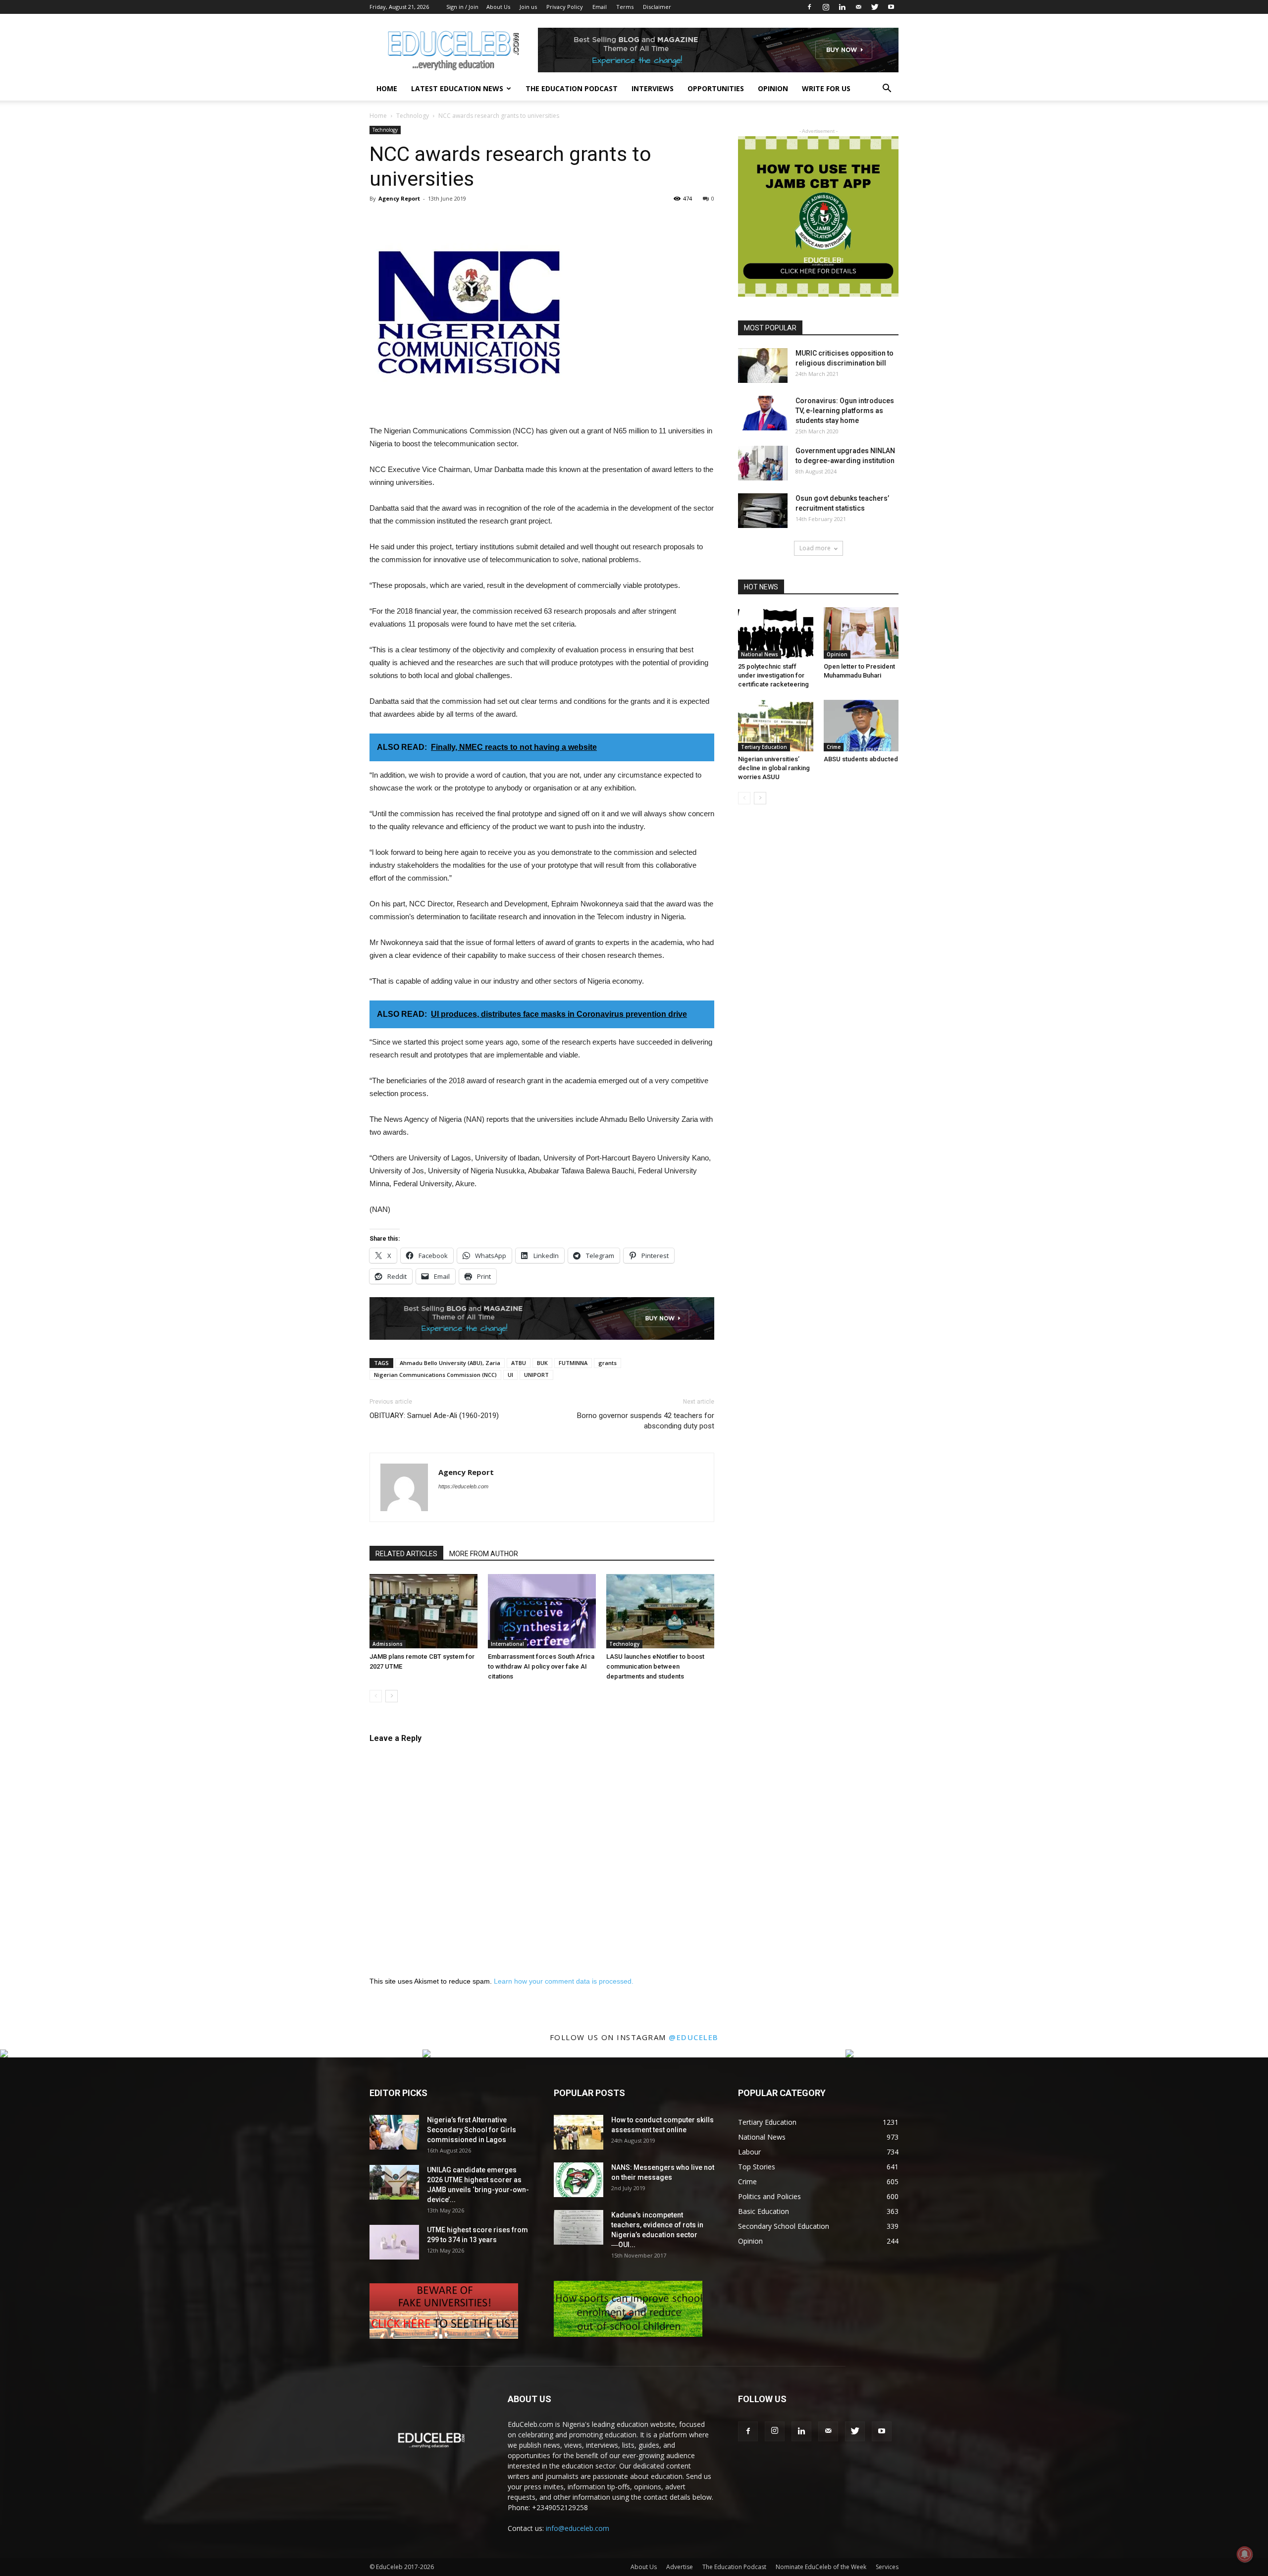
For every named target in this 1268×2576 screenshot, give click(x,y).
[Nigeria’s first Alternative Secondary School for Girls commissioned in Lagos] (394, 2132)
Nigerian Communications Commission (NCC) (435, 1375)
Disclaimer (657, 7)
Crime (834, 747)
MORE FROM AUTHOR (484, 1554)
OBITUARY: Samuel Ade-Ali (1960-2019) (434, 1416)
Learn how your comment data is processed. (564, 1981)
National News (760, 654)
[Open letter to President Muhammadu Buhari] (861, 633)
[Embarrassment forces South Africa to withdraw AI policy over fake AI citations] (542, 1611)
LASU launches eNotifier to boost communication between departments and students (655, 1666)
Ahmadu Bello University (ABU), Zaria (450, 1363)
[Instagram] (826, 7)
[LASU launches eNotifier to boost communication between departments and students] (660, 1611)
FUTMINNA (573, 1363)
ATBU (519, 1363)
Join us (528, 7)
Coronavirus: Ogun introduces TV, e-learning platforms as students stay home (845, 411)
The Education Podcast (572, 88)
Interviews (653, 88)
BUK (542, 1363)
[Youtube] (891, 7)
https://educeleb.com (463, 1486)
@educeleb (694, 2037)
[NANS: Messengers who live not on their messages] (579, 2180)
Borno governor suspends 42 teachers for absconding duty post (646, 1421)
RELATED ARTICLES (406, 1554)
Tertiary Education (764, 747)
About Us (498, 7)
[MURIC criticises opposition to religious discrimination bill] (763, 366)
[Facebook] (809, 7)
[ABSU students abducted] (861, 726)
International (507, 1644)
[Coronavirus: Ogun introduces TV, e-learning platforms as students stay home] (763, 413)
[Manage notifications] (1245, 2554)
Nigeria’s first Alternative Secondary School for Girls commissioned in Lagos (472, 2130)
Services (887, 2567)
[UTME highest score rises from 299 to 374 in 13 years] (394, 2242)
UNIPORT (536, 1375)
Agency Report (399, 198)
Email (600, 7)
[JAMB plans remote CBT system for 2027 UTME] (423, 1611)
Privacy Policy (565, 7)
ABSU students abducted (861, 759)
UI (510, 1375)
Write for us (826, 88)
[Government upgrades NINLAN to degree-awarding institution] (763, 463)
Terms (625, 7)
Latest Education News (457, 88)
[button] (887, 89)
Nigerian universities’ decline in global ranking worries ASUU (774, 768)
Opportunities (716, 88)
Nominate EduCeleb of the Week (821, 2567)
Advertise (680, 2567)
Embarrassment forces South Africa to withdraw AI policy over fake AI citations (541, 1666)
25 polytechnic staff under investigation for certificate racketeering (773, 675)
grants (608, 1363)
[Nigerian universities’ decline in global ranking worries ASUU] (776, 726)
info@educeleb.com (578, 2528)
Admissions (388, 1644)
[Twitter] (875, 7)
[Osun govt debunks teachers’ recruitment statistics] (763, 511)
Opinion (773, 88)
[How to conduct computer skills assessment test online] (579, 2132)
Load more (815, 548)
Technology (413, 116)
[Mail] (858, 7)
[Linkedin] (842, 7)
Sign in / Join (462, 7)
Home (387, 88)
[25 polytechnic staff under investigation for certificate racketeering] (776, 633)
